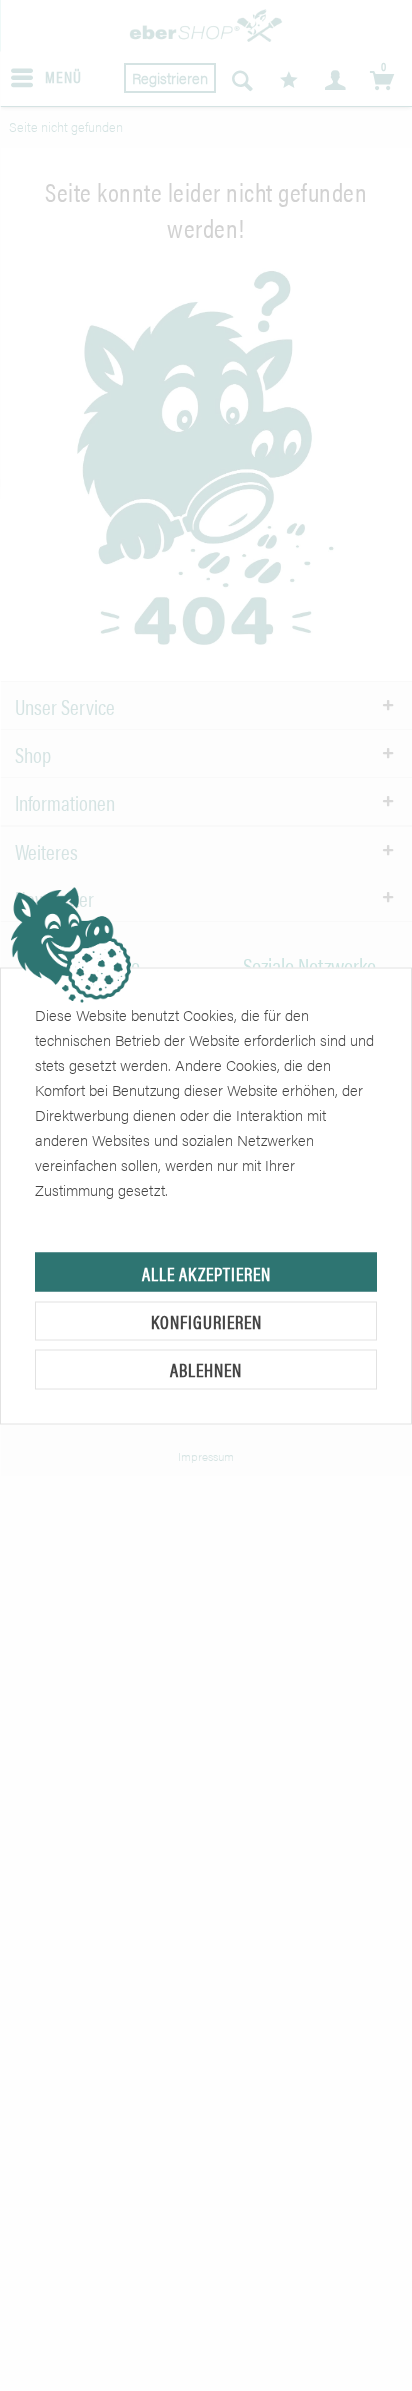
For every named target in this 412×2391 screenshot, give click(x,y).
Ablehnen (206, 1369)
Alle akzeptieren (206, 1272)
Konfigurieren (206, 1320)
